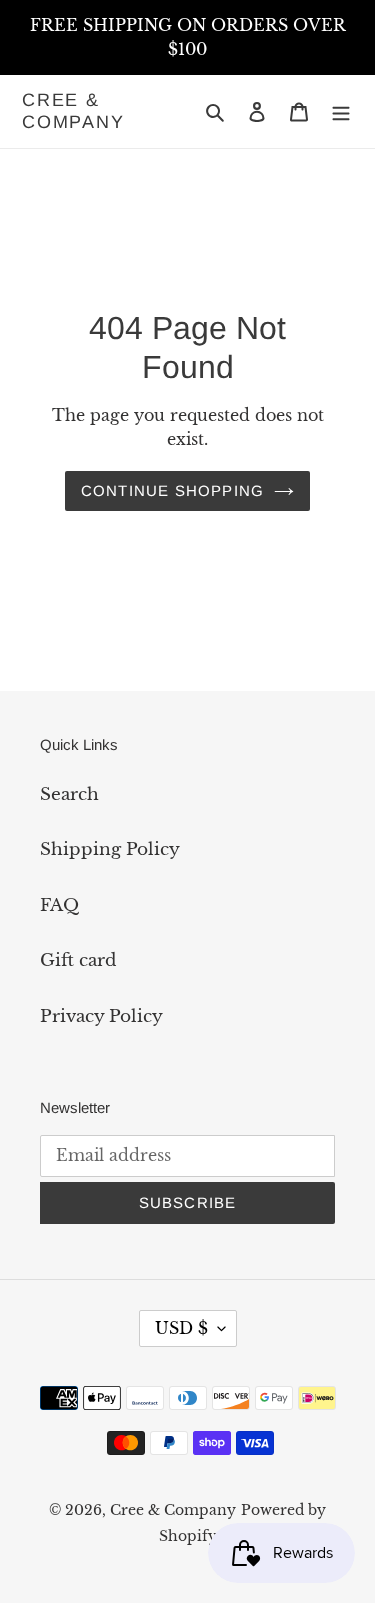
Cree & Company (73, 111)
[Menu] (341, 112)
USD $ (181, 1328)
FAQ (59, 905)
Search (69, 794)
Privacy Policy (101, 1016)
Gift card (78, 960)
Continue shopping (172, 490)
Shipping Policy (110, 849)
